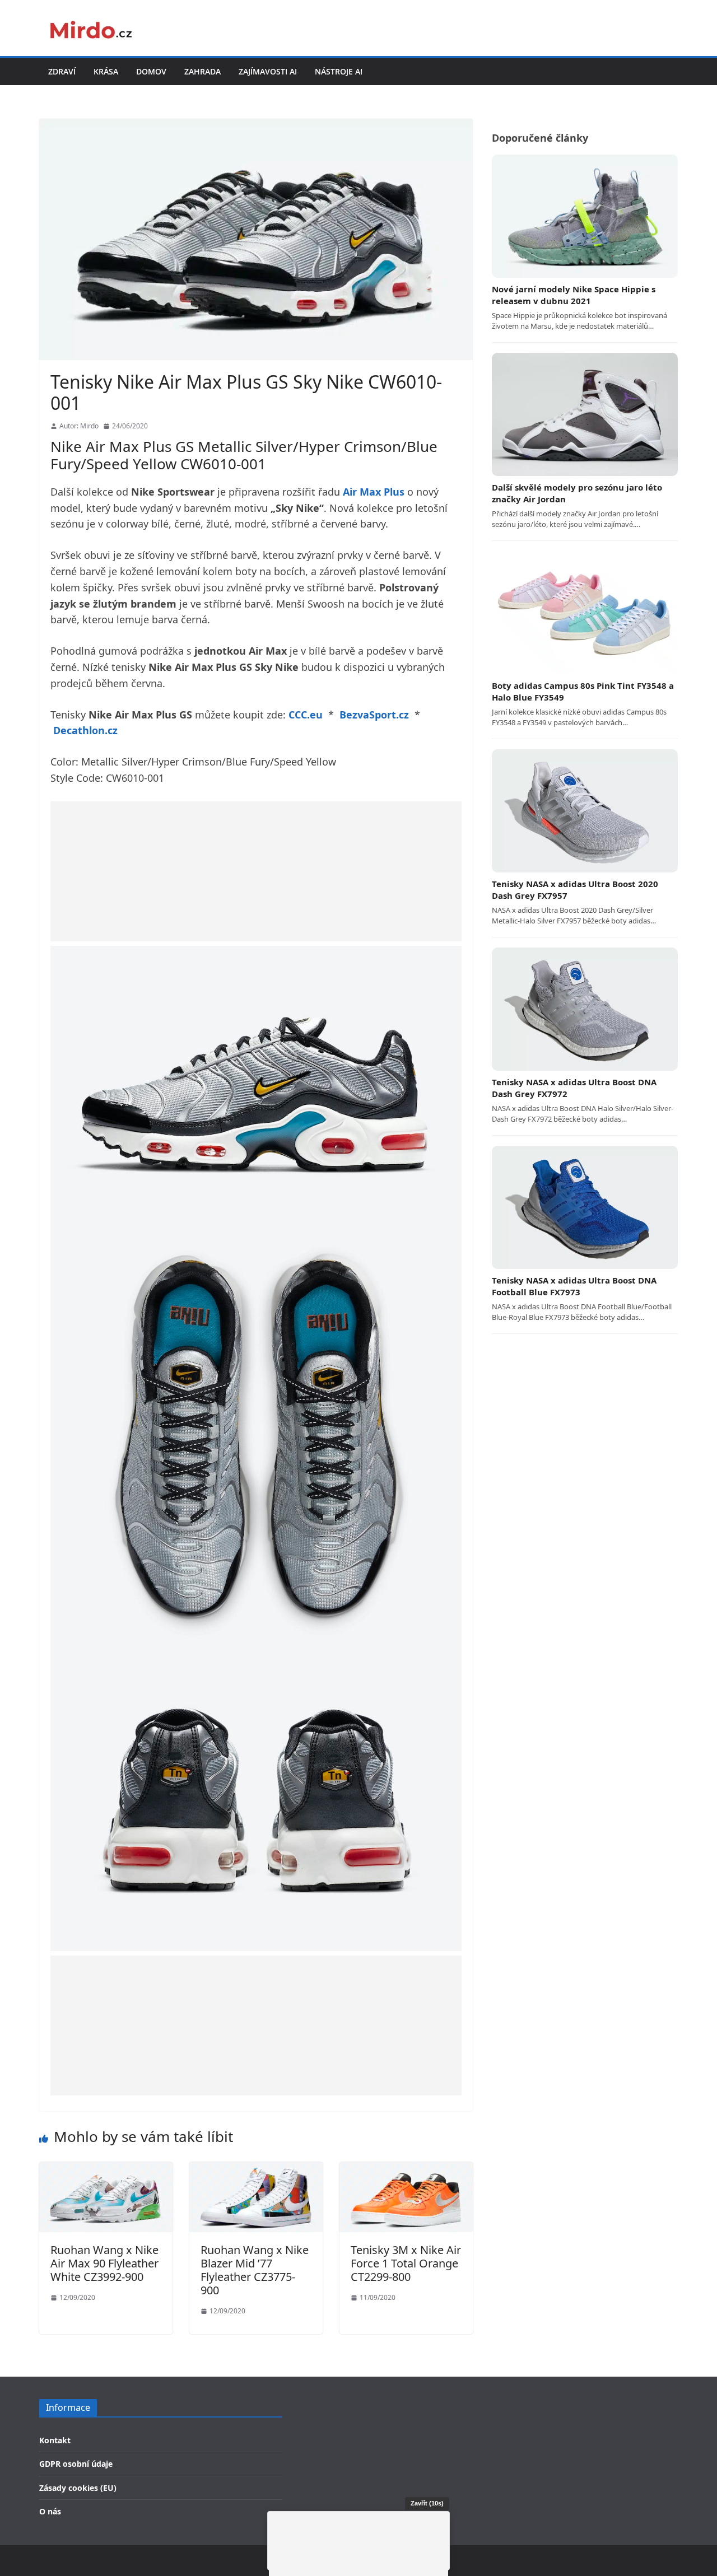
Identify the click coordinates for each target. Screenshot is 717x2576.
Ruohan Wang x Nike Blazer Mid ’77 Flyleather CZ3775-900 (255, 2270)
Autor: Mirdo (79, 426)
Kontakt (55, 2440)
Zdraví (62, 71)
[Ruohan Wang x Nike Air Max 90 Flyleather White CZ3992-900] (106, 2169)
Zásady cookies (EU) (78, 2488)
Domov (151, 71)
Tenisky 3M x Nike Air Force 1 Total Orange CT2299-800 (406, 2263)
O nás (50, 2511)
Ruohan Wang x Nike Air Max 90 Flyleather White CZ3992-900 (104, 2263)
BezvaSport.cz (374, 715)
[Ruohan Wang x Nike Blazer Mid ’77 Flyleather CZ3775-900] (256, 2169)
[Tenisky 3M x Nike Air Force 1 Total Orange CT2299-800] (406, 2169)
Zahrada (202, 71)
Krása (106, 71)
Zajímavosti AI (268, 71)
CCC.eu (306, 715)
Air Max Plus (374, 492)
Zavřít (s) (427, 2503)
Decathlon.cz (85, 730)
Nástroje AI (339, 71)
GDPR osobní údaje (76, 2464)
